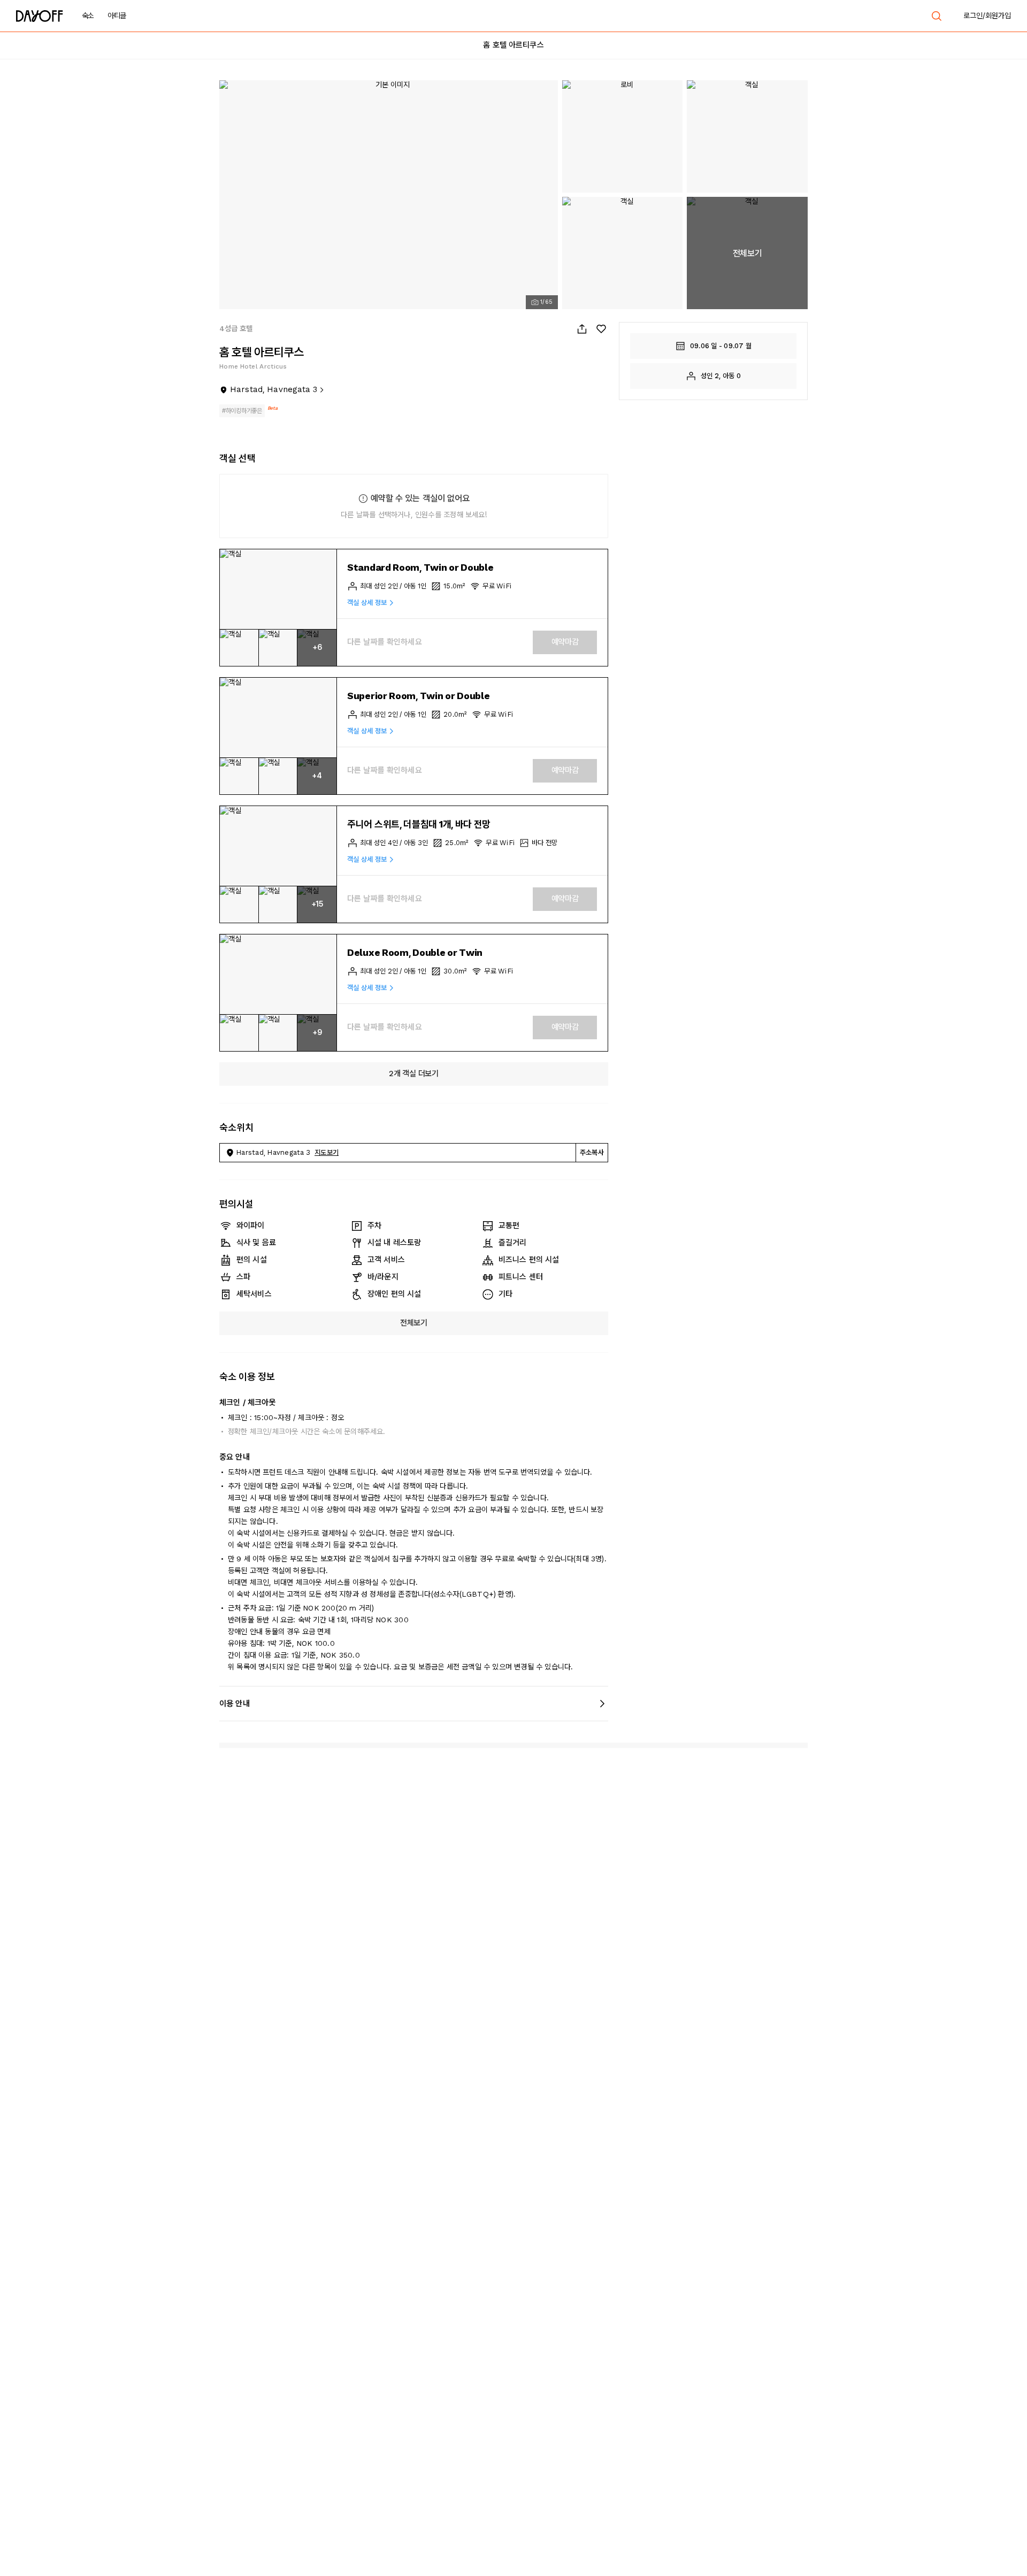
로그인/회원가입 (987, 16)
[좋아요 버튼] (601, 329)
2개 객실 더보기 (413, 1074)
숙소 (88, 16)
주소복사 (592, 1152)
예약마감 (565, 642)
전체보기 (414, 1323)
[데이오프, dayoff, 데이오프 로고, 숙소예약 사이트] (40, 16)
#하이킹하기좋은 (242, 411)
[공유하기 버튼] (582, 329)
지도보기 (327, 1152)
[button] (278, 589)
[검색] (937, 16)
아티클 (117, 16)
